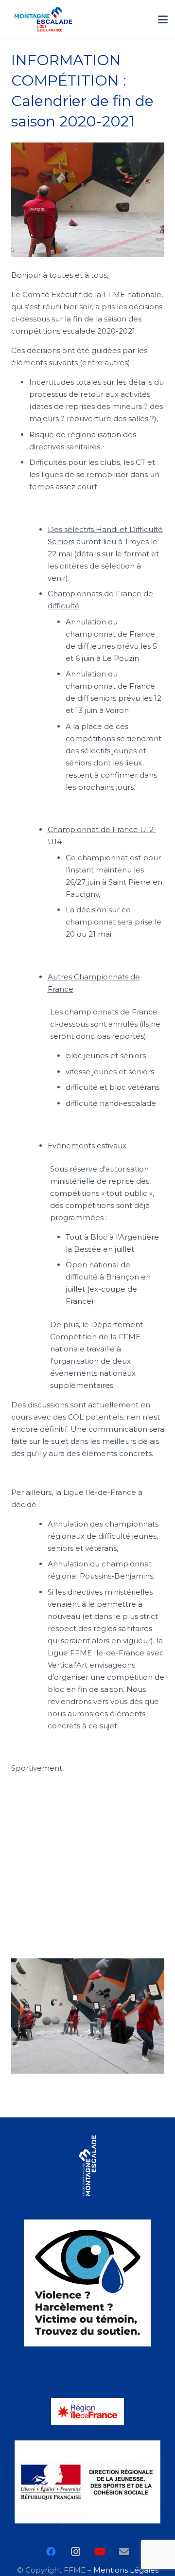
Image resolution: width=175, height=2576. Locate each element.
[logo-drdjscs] (88, 2482)
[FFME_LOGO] (88, 2166)
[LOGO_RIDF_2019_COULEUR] (88, 2411)
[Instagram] (75, 2552)
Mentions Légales (126, 2570)
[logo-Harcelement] (88, 2283)
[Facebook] (51, 2552)
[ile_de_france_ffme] (43, 19)
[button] (163, 19)
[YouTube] (100, 2552)
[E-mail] (124, 2552)
